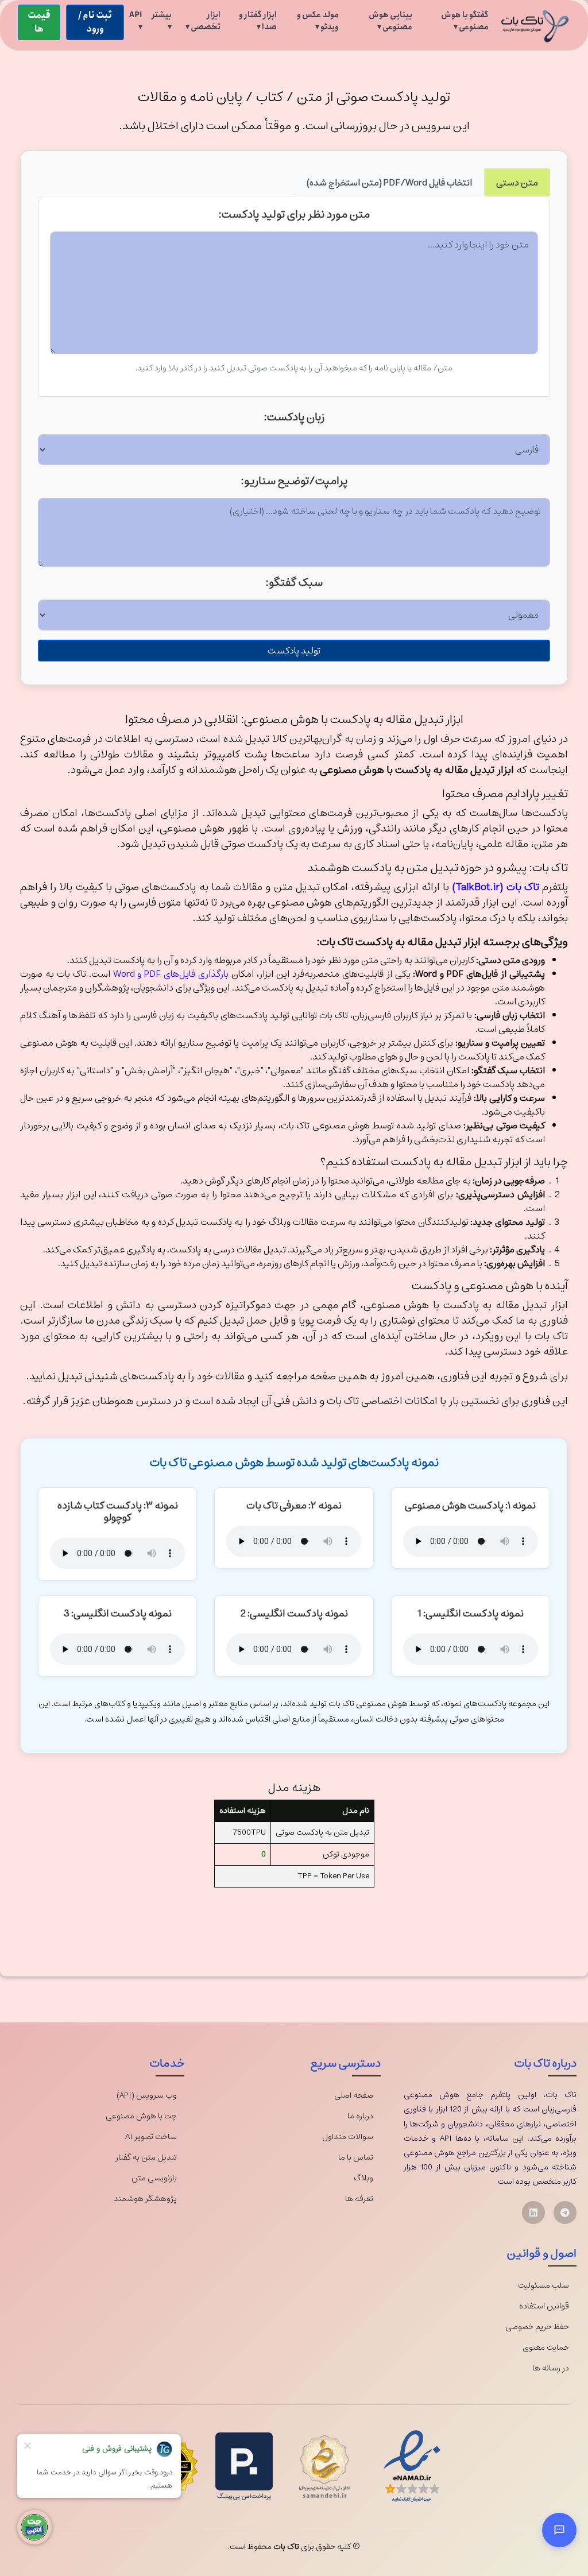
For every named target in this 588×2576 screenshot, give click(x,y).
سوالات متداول (348, 2137)
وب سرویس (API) (147, 2096)
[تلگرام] (565, 2213)
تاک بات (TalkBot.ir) (495, 887)
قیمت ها (39, 22)
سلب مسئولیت (543, 2286)
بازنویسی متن (154, 2178)
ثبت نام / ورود (95, 22)
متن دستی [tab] (517, 183)
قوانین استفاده (544, 2306)
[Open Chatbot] (559, 2530)
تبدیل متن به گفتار (146, 2158)
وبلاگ (363, 2178)
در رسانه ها (551, 2368)
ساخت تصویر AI (151, 2137)
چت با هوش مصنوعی (141, 2116)
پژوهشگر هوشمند (145, 2199)
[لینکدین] (533, 2213)
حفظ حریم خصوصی (537, 2327)
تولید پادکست (294, 651)
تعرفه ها (359, 2199)
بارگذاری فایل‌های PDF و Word (171, 974)
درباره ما (360, 2116)
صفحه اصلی (354, 2096)
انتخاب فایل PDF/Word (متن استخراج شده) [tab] (389, 183)
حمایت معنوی (546, 2348)
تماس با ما (356, 2158)
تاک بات (286, 2547)
